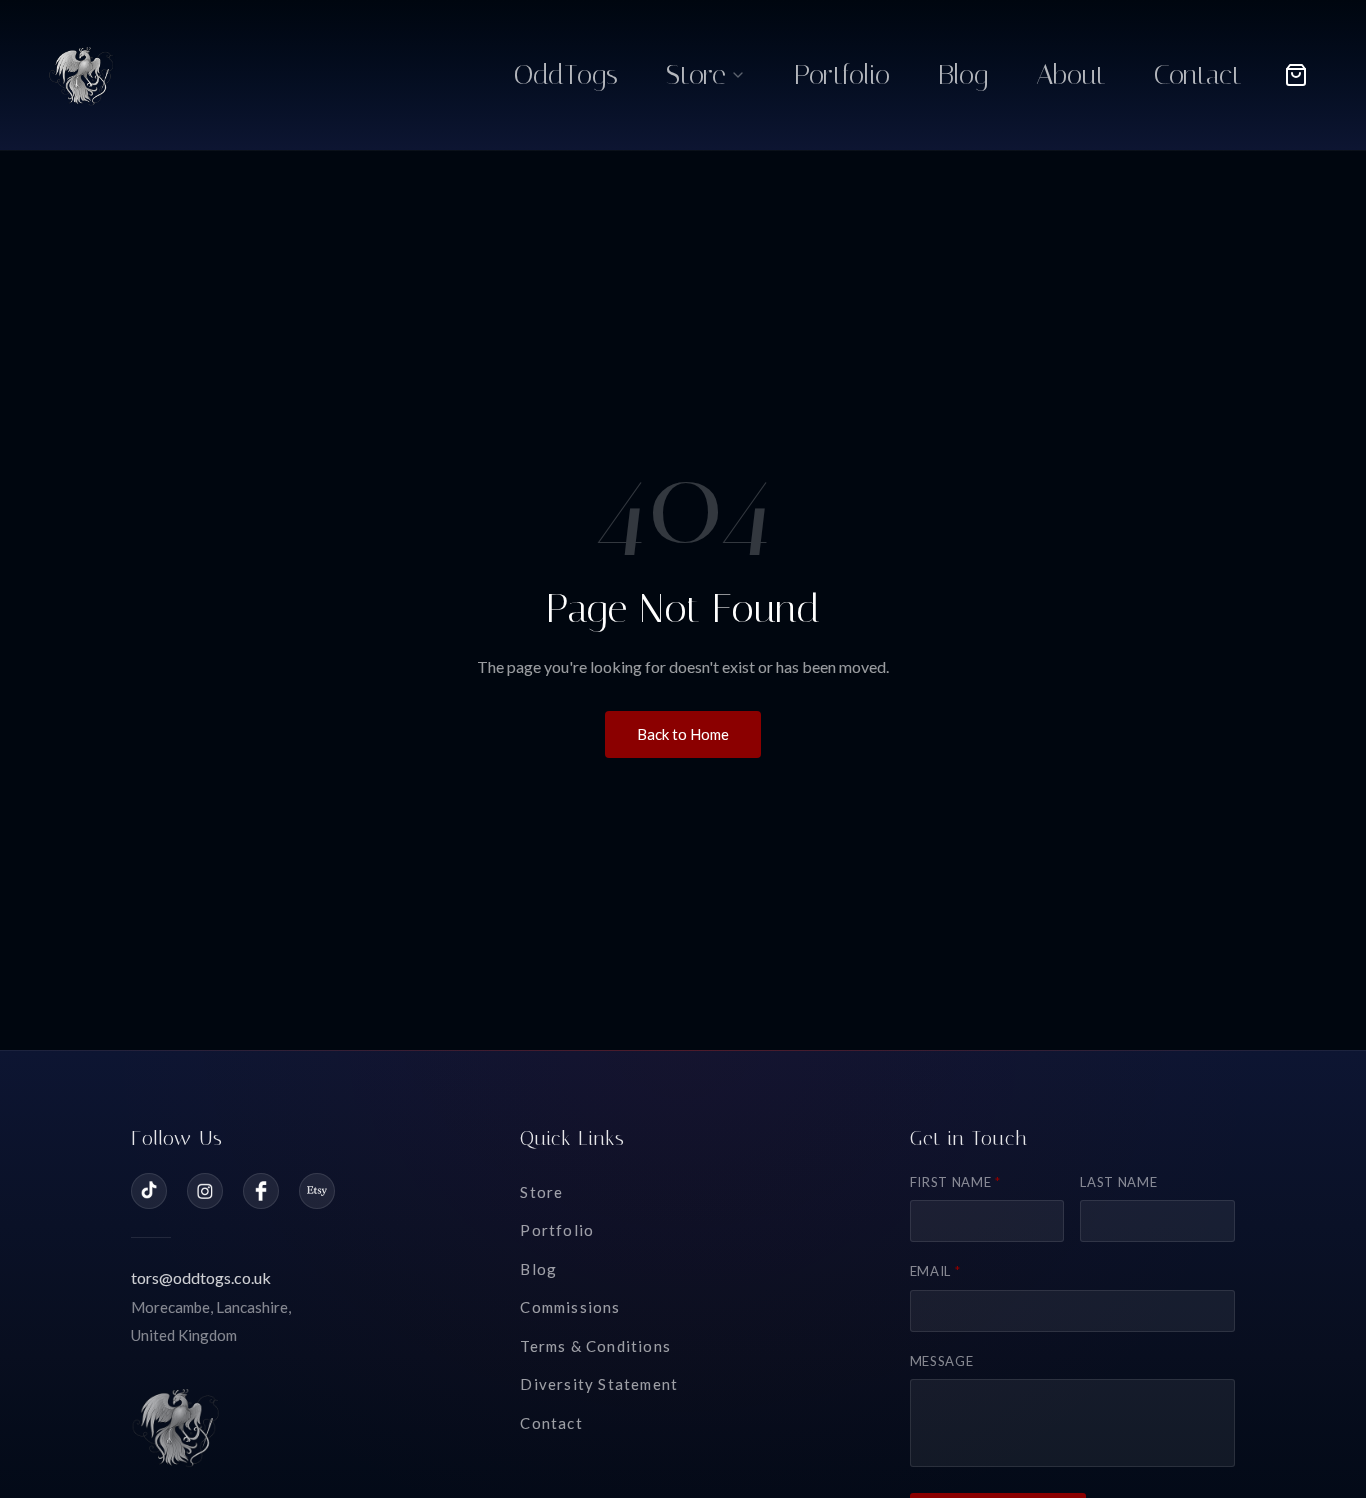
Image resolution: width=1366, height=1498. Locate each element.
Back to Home (683, 734)
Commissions (570, 1307)
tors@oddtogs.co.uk (201, 1277)
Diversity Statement (599, 1384)
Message (942, 1361)
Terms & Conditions (595, 1346)
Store (541, 1192)
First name (955, 1182)
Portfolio (557, 1230)
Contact (551, 1423)
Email (935, 1271)
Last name (1118, 1182)
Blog (538, 1269)
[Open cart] (1296, 75)
